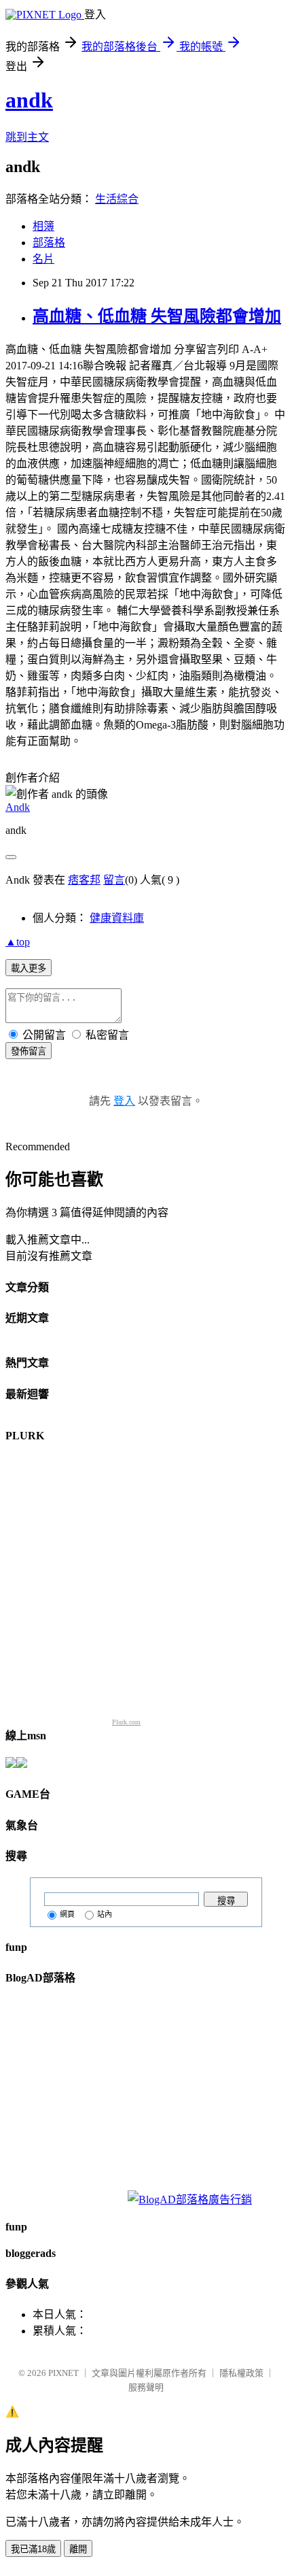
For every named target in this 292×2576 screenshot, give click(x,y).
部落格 (49, 242)
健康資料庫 (117, 918)
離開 (78, 2549)
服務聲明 (146, 2387)
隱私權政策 (241, 2373)
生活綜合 (117, 199)
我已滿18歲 (33, 2549)
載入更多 (29, 968)
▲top (18, 942)
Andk (18, 807)
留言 (114, 880)
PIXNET (63, 2373)
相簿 (43, 226)
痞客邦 (84, 880)
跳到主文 (27, 137)
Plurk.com (126, 1722)
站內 (105, 1914)
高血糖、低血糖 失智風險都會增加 (157, 316)
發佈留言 (29, 1051)
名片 (43, 259)
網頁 (67, 1914)
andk (29, 100)
